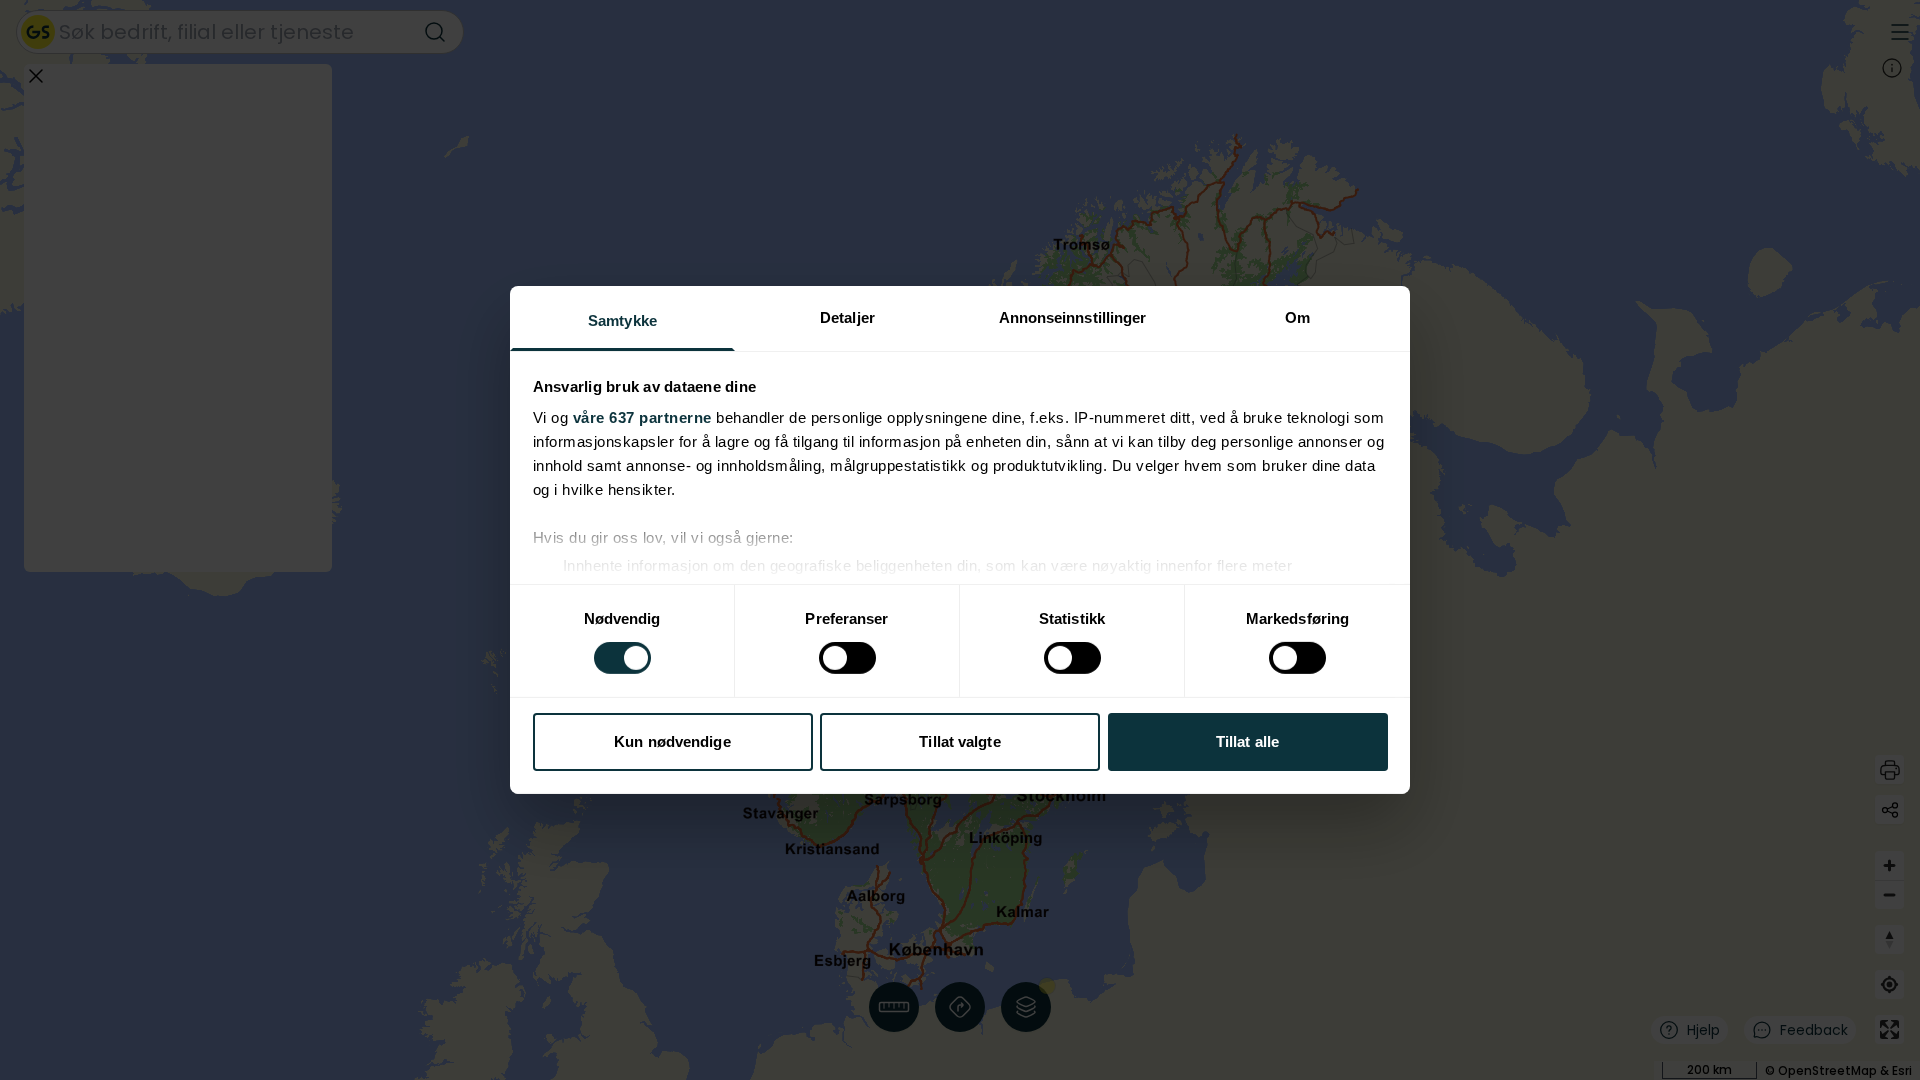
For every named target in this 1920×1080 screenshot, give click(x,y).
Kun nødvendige (672, 741)
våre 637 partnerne (642, 417)
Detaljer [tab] (847, 317)
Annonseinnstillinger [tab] (1073, 317)
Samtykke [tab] (622, 320)
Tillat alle (1247, 741)
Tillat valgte (959, 741)
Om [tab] (1297, 317)
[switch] (847, 658)
